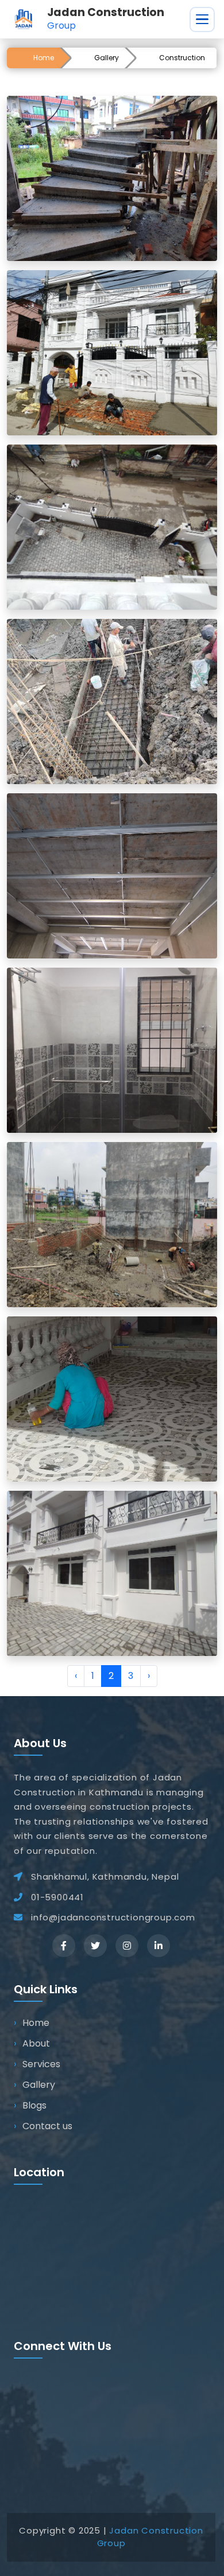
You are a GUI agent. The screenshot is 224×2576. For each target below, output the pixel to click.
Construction (182, 58)
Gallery (107, 58)
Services (41, 2064)
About (36, 2043)
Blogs (34, 2105)
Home (44, 58)
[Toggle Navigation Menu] (202, 20)
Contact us (47, 2126)
